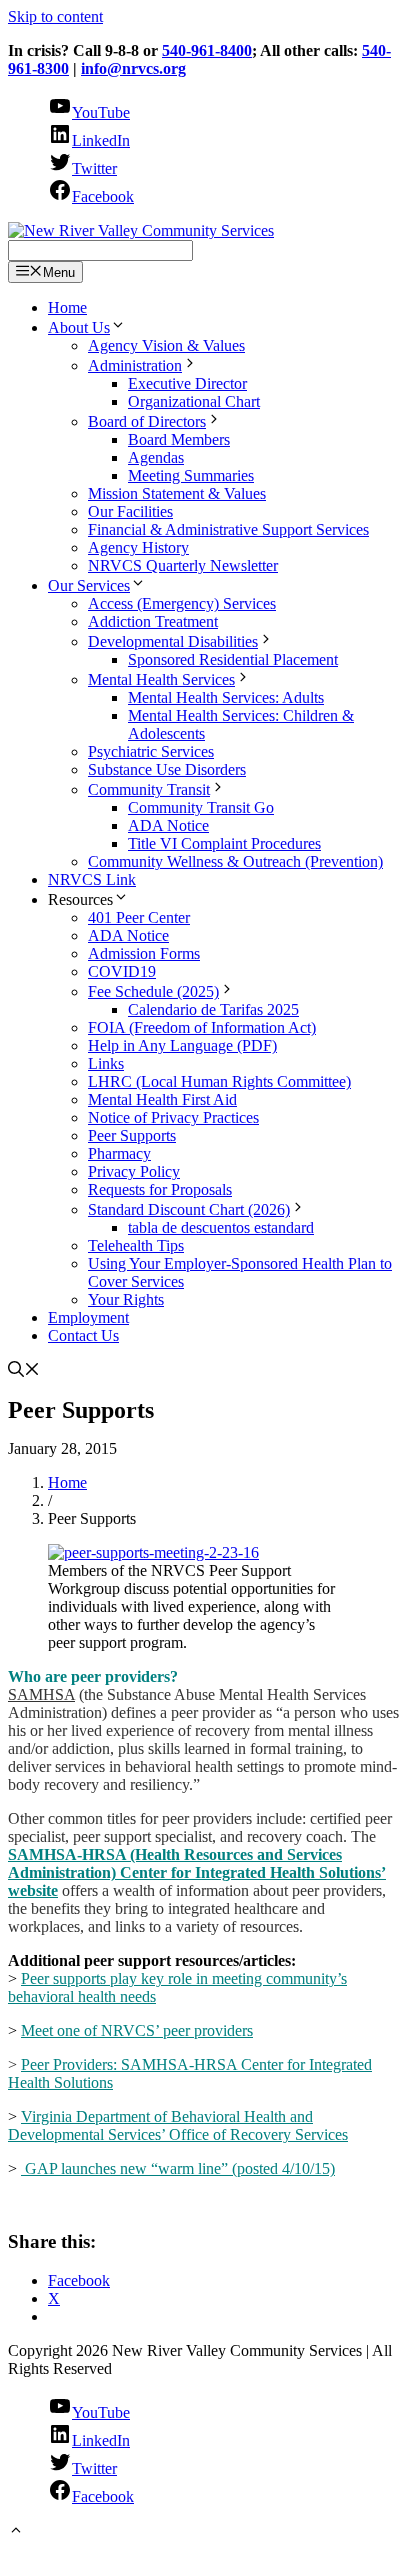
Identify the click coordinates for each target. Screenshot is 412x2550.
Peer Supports (132, 1135)
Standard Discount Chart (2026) (189, 1209)
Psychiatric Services (151, 751)
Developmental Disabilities (173, 641)
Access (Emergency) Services (182, 603)
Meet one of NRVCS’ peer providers (137, 2030)
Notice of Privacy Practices (173, 1117)
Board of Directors (147, 421)
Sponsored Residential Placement (233, 659)
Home (67, 307)
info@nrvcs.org (133, 68)
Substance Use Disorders (167, 769)
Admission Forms (144, 953)
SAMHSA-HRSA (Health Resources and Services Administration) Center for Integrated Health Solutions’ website (197, 1872)
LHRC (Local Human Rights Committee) (219, 1081)
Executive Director (187, 383)
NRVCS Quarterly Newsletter (183, 565)
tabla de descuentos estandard (221, 1227)
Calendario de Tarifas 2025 (213, 1009)
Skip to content (55, 16)
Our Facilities (130, 511)
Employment (88, 1317)
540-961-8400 (207, 50)
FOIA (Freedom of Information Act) (202, 1027)
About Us (79, 327)
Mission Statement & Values (177, 493)
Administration (135, 365)
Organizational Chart (194, 401)
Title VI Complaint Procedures (224, 843)
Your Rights (126, 1299)
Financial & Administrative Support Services (228, 529)
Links (106, 1063)
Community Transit (149, 789)
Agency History (138, 547)
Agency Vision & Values (166, 345)
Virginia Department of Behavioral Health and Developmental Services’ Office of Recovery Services (178, 2125)
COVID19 (122, 971)
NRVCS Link (92, 879)
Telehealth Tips (136, 1245)
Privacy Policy (134, 1171)
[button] (16, 2532)
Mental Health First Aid (162, 1099)
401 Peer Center (139, 917)
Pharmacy (119, 1153)
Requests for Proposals (160, 1189)
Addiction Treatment (153, 621)
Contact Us (83, 1335)
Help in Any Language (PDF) (182, 1045)
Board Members (179, 439)
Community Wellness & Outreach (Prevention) (235, 861)
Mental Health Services (161, 679)
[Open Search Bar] (24, 1371)
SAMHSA (41, 1694)
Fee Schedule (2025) (153, 991)
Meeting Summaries (191, 475)
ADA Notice (168, 825)
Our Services (89, 585)
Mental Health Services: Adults (226, 697)
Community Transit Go (201, 807)
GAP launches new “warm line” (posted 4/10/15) (178, 2168)
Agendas (156, 457)
